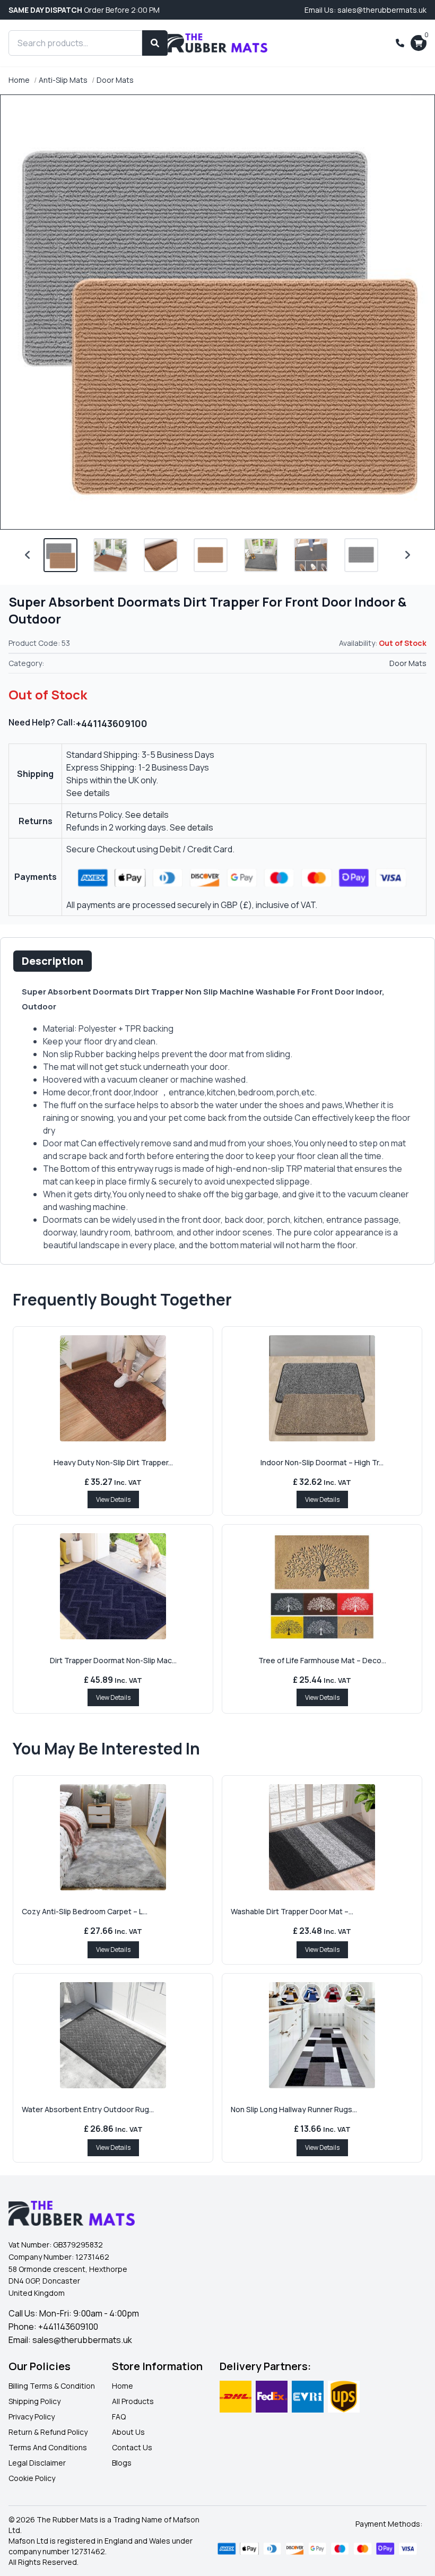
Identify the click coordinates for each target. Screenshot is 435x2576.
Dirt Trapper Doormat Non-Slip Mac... (113, 1660)
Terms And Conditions (48, 2447)
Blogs (122, 2463)
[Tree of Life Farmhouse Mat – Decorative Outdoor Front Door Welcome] (322, 1586)
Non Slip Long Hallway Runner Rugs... (294, 2109)
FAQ (119, 2417)
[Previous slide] (28, 555)
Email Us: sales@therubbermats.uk (366, 10)
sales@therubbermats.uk (82, 2340)
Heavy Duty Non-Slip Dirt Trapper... (113, 1462)
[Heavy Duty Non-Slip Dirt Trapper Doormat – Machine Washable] (113, 1388)
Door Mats (115, 80)
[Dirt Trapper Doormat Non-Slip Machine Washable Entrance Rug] (113, 1586)
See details (88, 793)
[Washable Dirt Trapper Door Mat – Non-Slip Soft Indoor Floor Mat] (322, 1837)
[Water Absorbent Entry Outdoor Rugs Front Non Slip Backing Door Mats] (113, 2035)
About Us (128, 2432)
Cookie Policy (32, 2478)
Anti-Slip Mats (63, 80)
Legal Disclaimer (37, 2463)
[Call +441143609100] (400, 43)
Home (19, 80)
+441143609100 (112, 723)
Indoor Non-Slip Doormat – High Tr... (322, 1462)
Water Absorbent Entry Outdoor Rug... (88, 2109)
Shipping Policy (34, 2401)
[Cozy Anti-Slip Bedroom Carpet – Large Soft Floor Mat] (113, 1837)
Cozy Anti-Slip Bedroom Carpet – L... (85, 1911)
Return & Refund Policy (48, 2432)
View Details (113, 1499)
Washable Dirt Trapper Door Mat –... (292, 1911)
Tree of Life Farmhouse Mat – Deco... (322, 1660)
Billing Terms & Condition (52, 2386)
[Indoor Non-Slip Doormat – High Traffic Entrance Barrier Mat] (322, 1388)
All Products (133, 2401)
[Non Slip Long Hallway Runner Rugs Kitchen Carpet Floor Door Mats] (322, 2035)
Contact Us (132, 2447)
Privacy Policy (32, 2417)
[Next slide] (407, 555)
